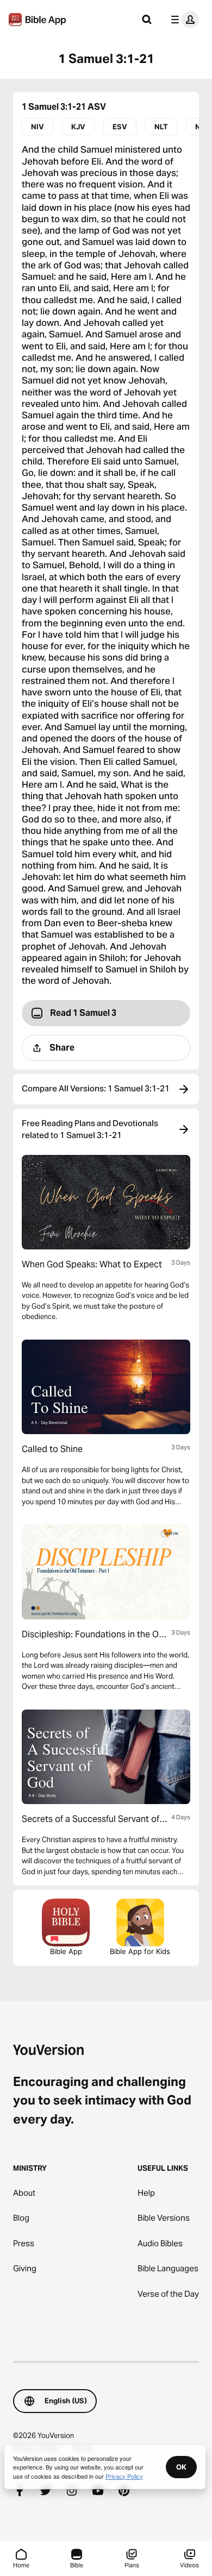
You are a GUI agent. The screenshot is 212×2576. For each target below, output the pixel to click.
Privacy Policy (124, 2476)
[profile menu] (183, 20)
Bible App (66, 1951)
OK (181, 2467)
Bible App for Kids (140, 1951)
